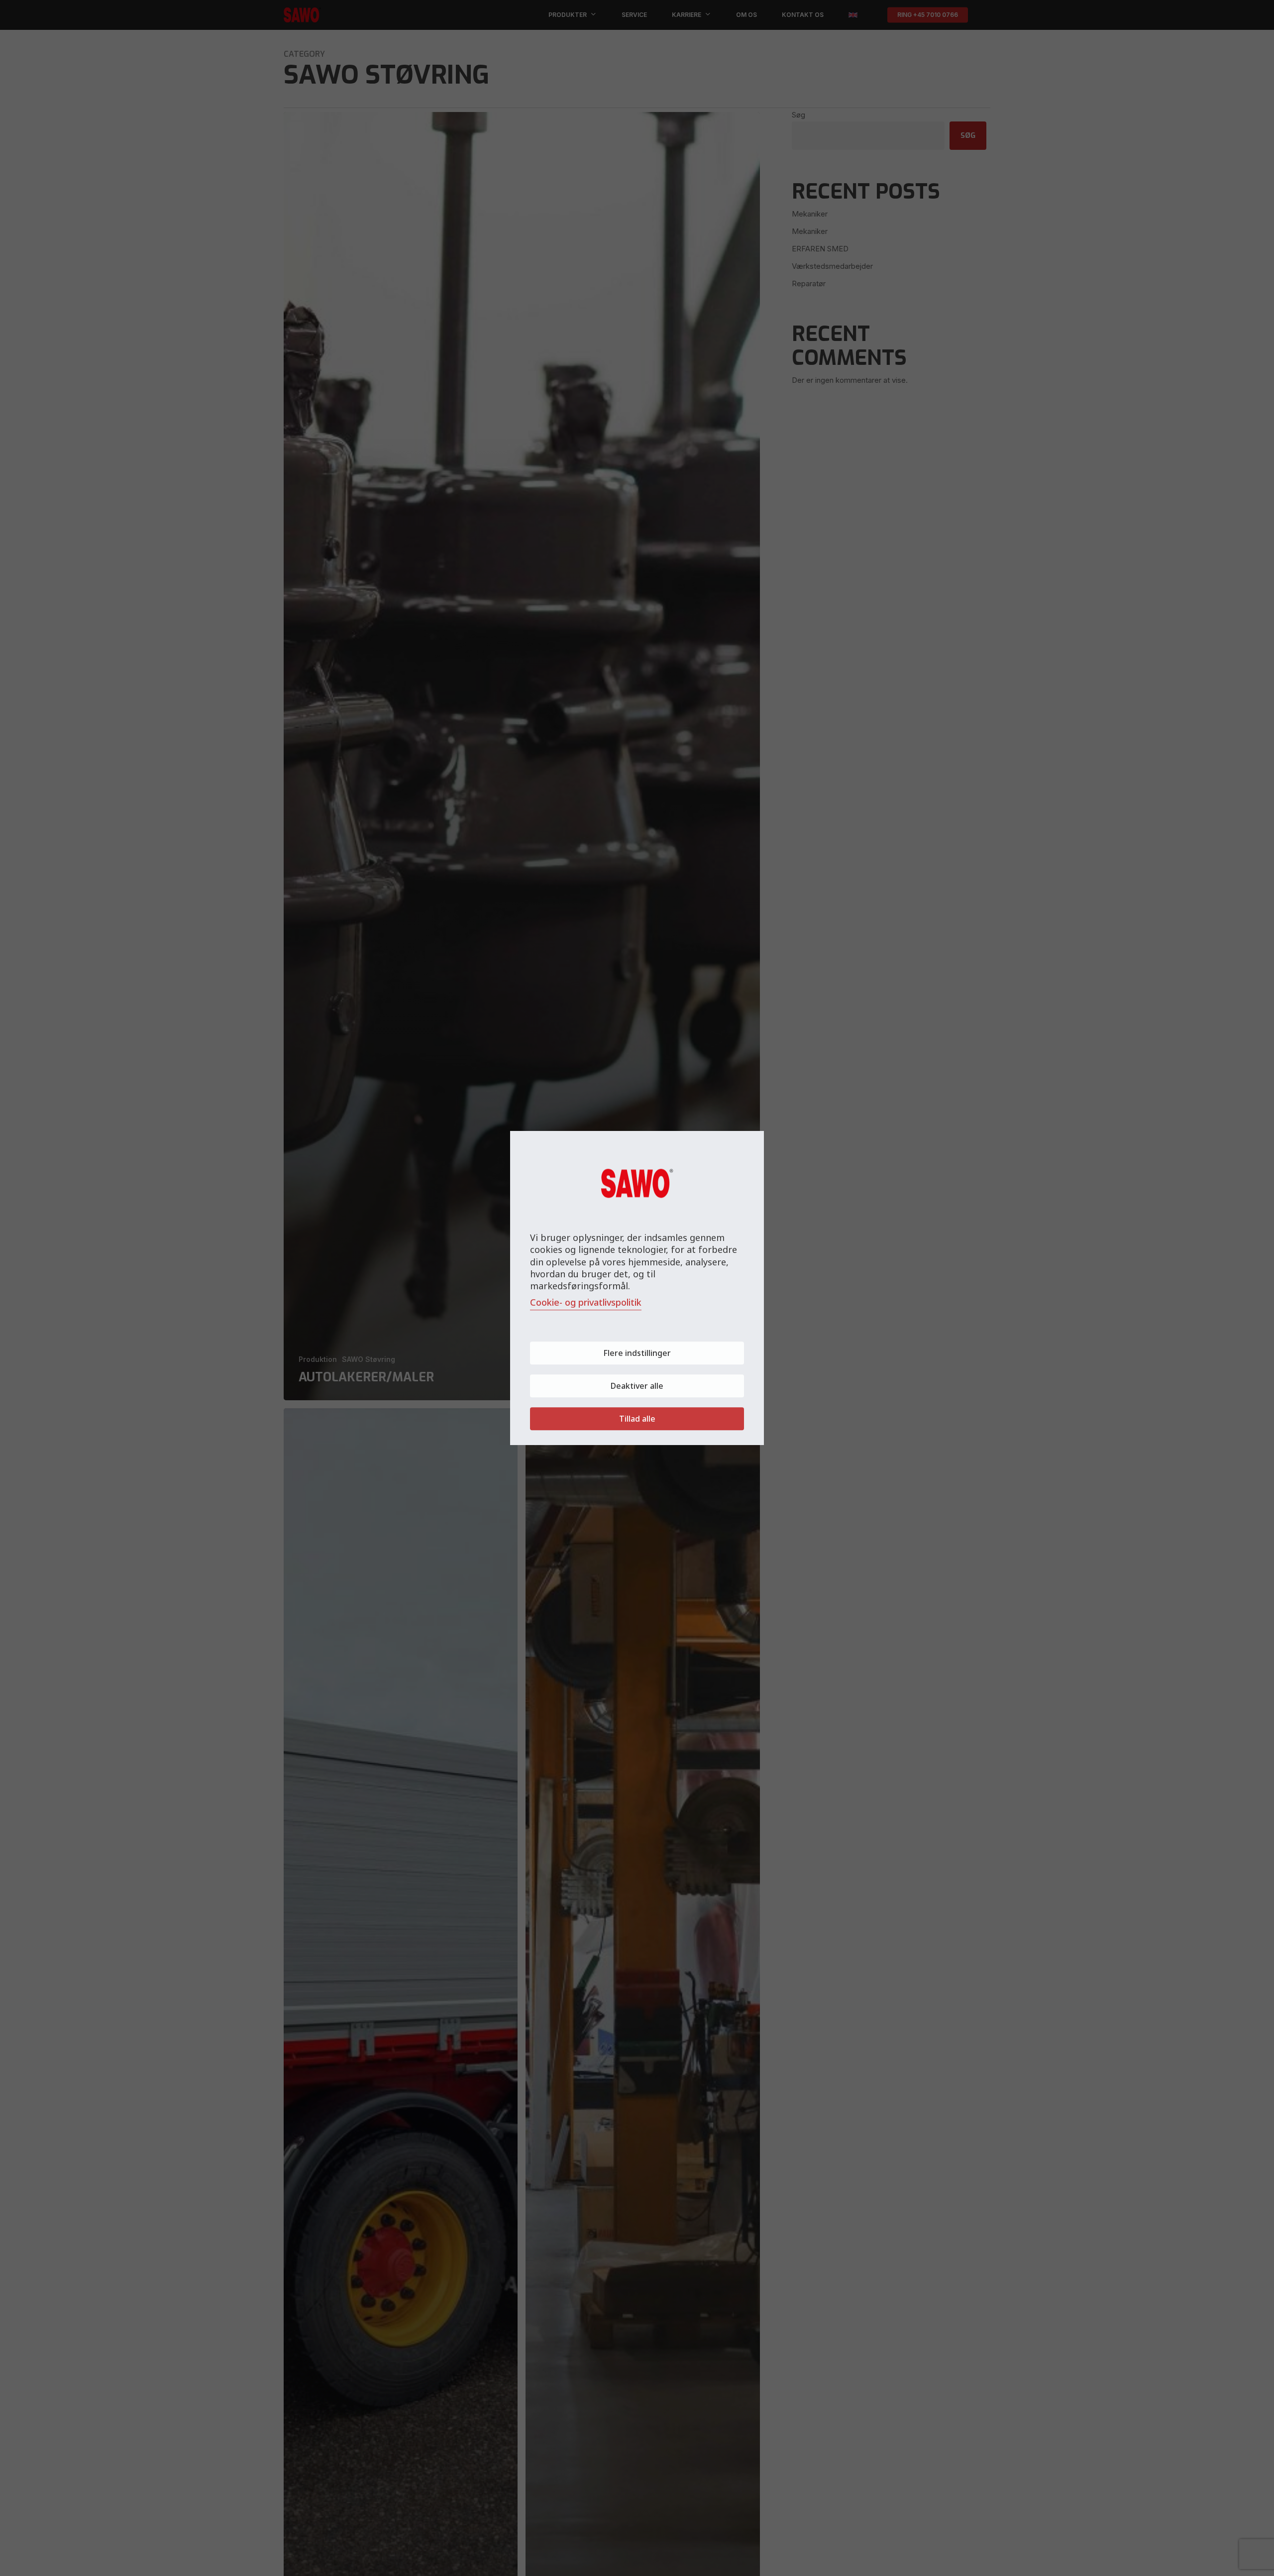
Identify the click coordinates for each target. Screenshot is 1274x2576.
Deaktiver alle (637, 1386)
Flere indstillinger (637, 1353)
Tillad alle (637, 1419)
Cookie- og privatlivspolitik (586, 1302)
